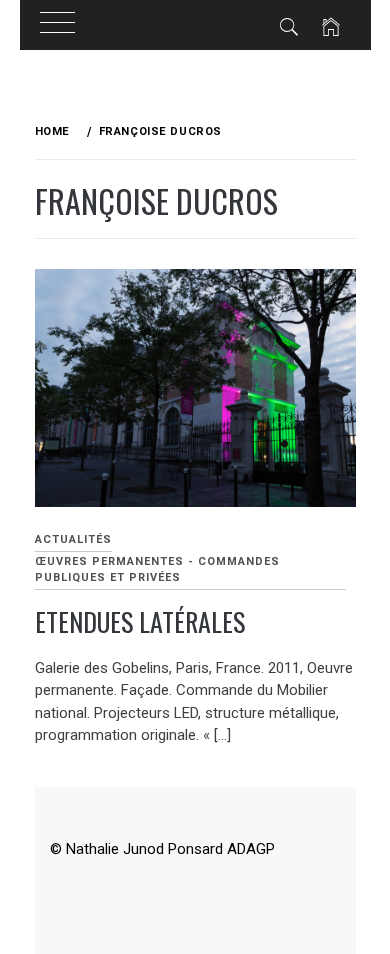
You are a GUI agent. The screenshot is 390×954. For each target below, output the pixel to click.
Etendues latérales (140, 621)
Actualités (73, 539)
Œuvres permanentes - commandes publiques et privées (157, 570)
